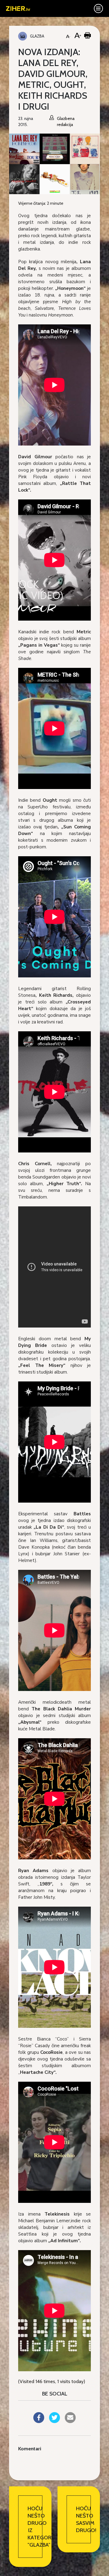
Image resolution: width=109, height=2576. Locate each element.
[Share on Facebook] (39, 2421)
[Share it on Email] (70, 2421)
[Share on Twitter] (54, 2421)
